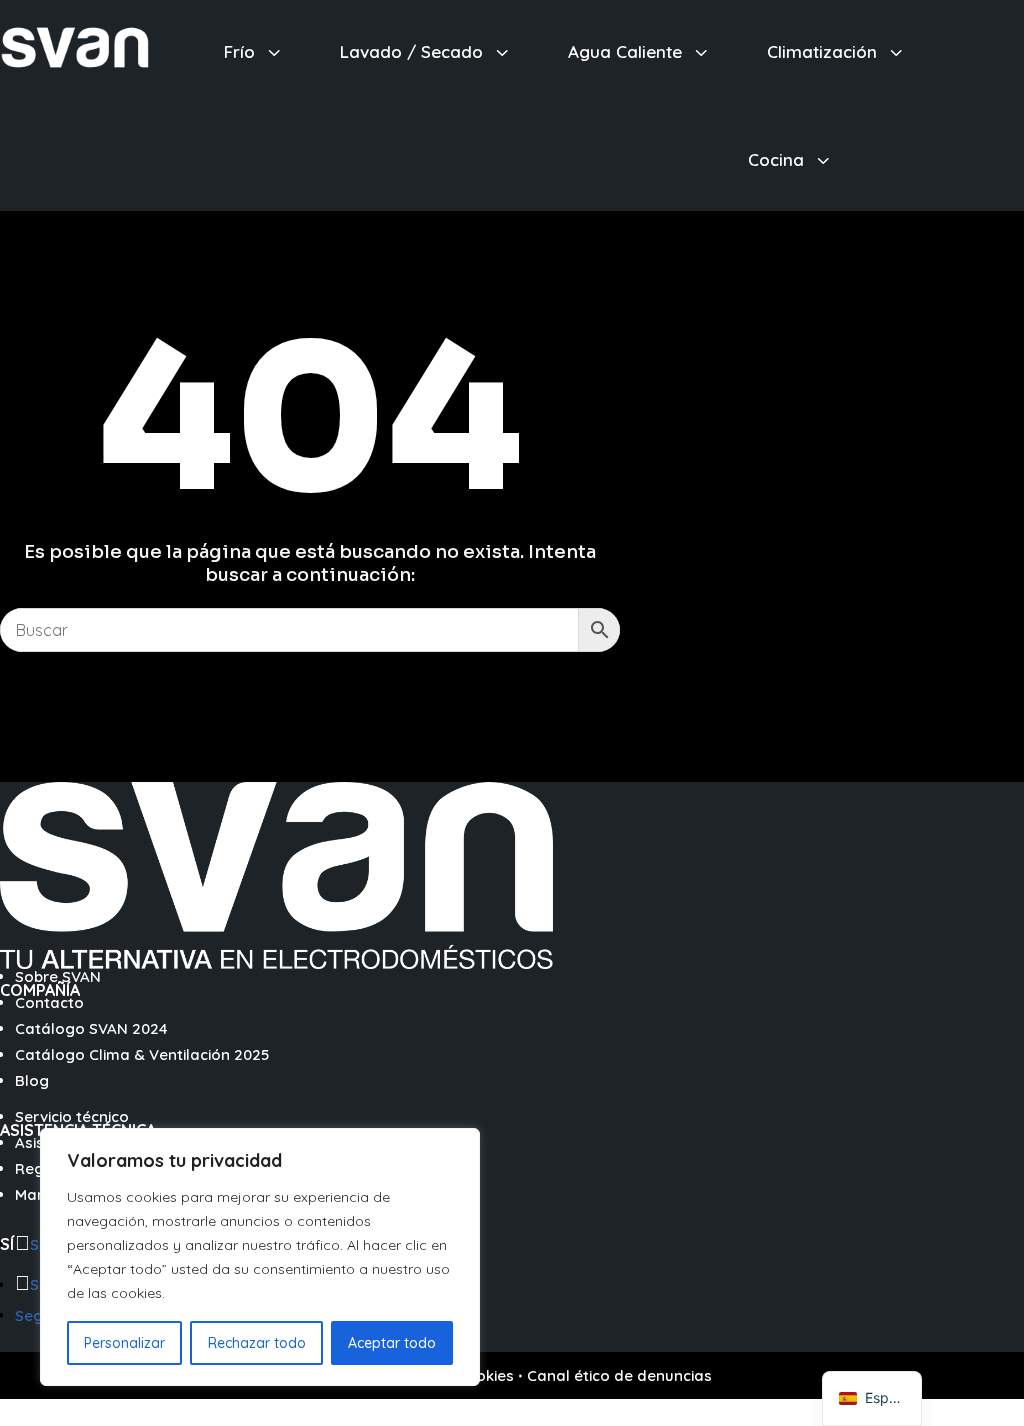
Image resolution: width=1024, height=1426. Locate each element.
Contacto (49, 1002)
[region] (260, 1257)
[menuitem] (254, 51)
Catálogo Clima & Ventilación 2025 (142, 1054)
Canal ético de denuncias (619, 1375)
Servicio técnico (72, 1116)
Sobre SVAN (58, 976)
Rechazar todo (257, 1343)
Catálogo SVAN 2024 (91, 1028)
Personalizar (124, 1343)
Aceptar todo (392, 1343)
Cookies (485, 1375)
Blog (32, 1080)
